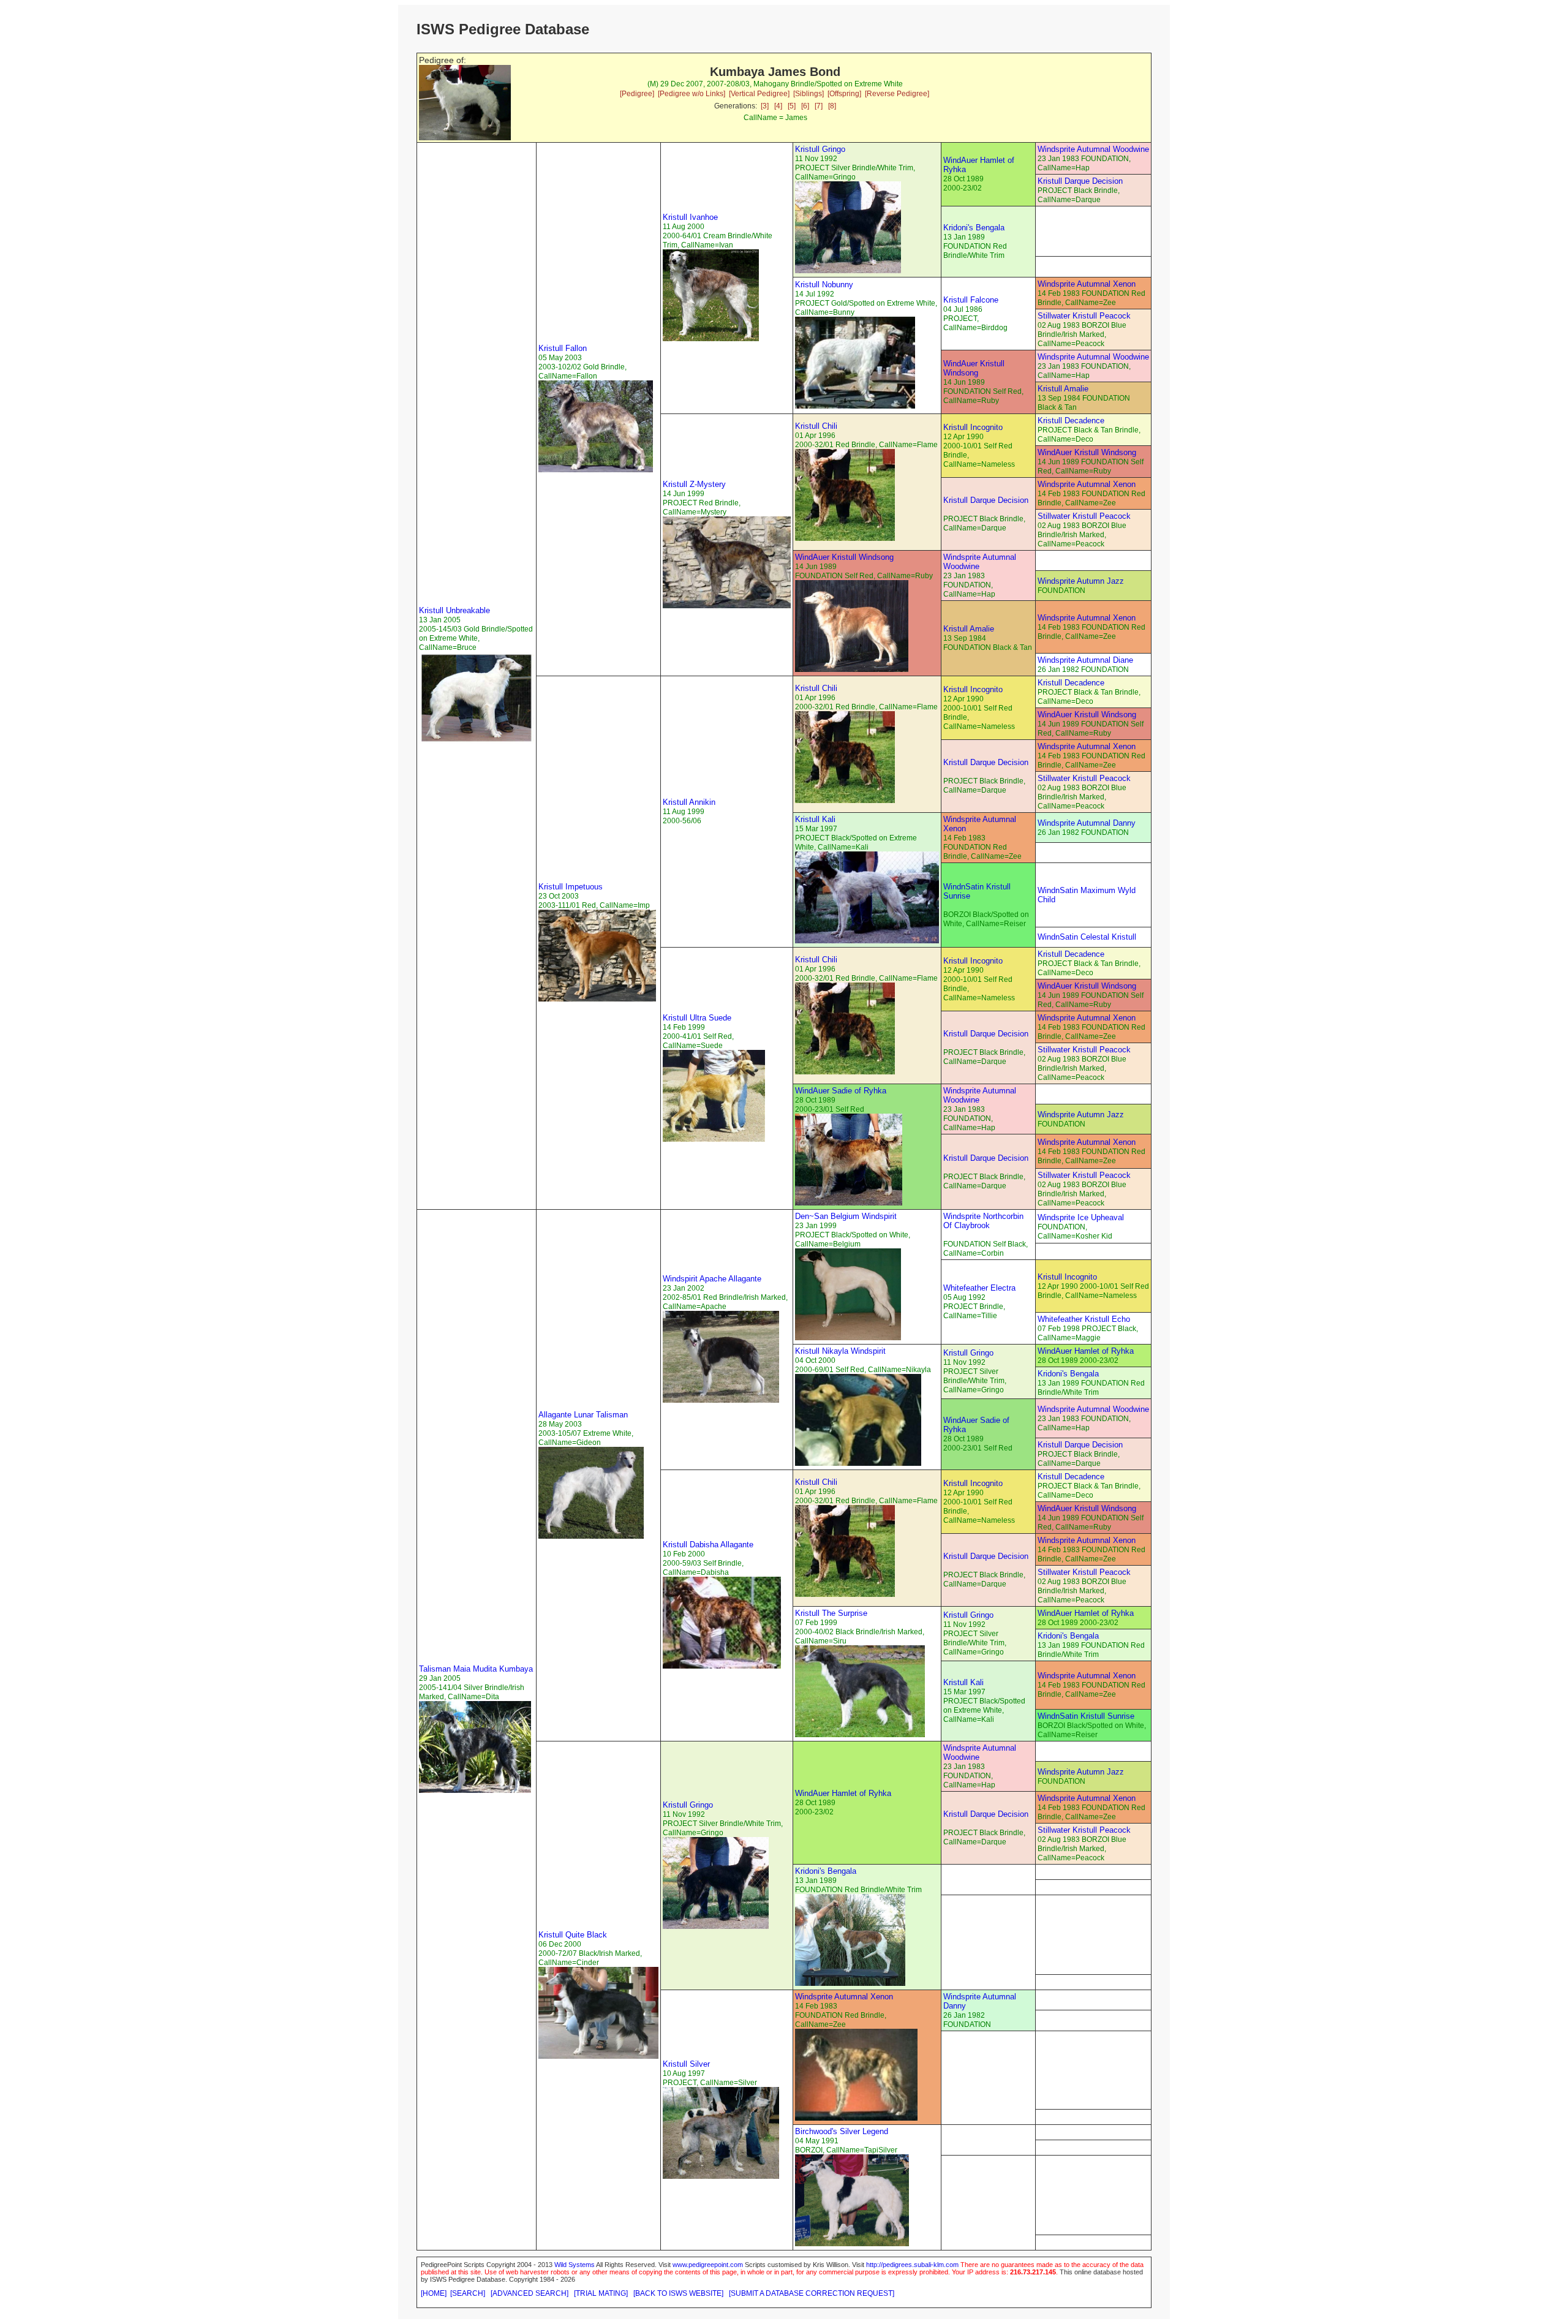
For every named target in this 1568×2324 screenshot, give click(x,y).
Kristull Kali (815, 819)
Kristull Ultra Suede (697, 1018)
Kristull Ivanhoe (690, 217)
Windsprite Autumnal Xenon (1087, 284)
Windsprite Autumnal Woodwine (1093, 149)
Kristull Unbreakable (454, 610)
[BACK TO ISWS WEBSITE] (678, 2293)
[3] (765, 106)
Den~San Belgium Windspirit (846, 1216)
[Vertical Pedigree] (759, 94)
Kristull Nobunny (824, 285)
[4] (778, 106)
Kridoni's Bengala (974, 228)
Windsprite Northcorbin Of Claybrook (983, 1221)
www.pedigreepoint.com (708, 2265)
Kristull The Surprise (831, 1613)
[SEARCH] (468, 2293)
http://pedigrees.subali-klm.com (912, 2265)
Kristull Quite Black (573, 1935)
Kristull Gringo (820, 149)
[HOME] (434, 2293)
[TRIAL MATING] (601, 2293)
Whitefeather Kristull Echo (1084, 1319)
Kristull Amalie (1063, 389)
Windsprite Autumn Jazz (1081, 581)
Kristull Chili (816, 426)
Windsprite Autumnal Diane (1085, 660)
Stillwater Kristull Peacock (1084, 316)
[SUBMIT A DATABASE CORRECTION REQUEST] (812, 2293)
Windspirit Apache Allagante (712, 1279)
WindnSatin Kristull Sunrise (1086, 1716)
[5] (792, 106)
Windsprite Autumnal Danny (1087, 823)
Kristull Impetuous (571, 887)
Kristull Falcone (971, 300)
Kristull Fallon (563, 348)
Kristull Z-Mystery (694, 484)
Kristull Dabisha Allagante (708, 1545)
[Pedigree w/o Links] (692, 94)
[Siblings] (809, 94)
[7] (819, 106)
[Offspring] (844, 94)
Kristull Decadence (1071, 421)
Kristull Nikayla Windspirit (840, 1351)
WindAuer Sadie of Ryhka (841, 1091)
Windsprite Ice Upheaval (1081, 1217)
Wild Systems (575, 2265)
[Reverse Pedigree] (897, 94)
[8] (832, 106)
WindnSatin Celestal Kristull (1087, 937)
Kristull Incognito (973, 427)
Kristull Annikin (689, 802)
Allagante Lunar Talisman (583, 1415)
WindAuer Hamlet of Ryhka (1086, 1351)
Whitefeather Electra (979, 1288)
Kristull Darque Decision (1080, 181)
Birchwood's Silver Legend (842, 2131)
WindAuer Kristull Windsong (974, 368)
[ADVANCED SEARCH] (530, 2293)
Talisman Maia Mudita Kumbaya (476, 1669)
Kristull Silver (686, 2064)
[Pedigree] (637, 94)
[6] (805, 106)
